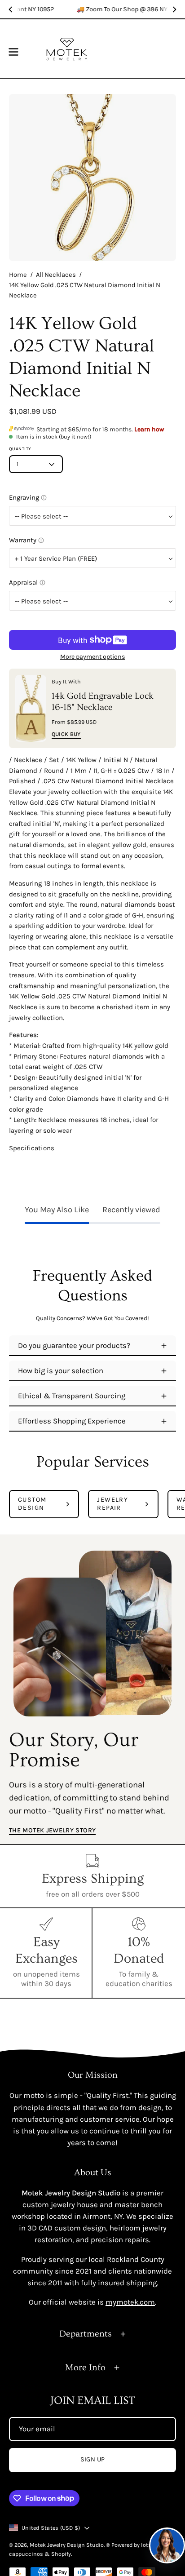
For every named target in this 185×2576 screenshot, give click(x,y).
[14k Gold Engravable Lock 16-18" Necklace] (31, 708)
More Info (85, 2368)
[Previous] (11, 9)
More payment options (93, 657)
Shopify (61, 2554)
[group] (92, 9)
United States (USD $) (51, 2528)
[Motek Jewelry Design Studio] (67, 49)
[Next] (174, 9)
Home (18, 275)
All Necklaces (56, 275)
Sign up (93, 2459)
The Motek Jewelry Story (52, 1830)
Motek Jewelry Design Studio (67, 2545)
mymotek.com (130, 2302)
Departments (86, 2334)
